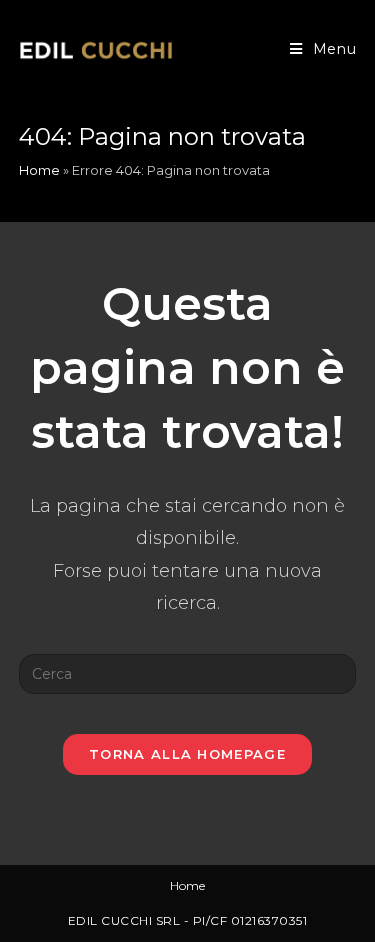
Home (39, 170)
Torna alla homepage (187, 754)
